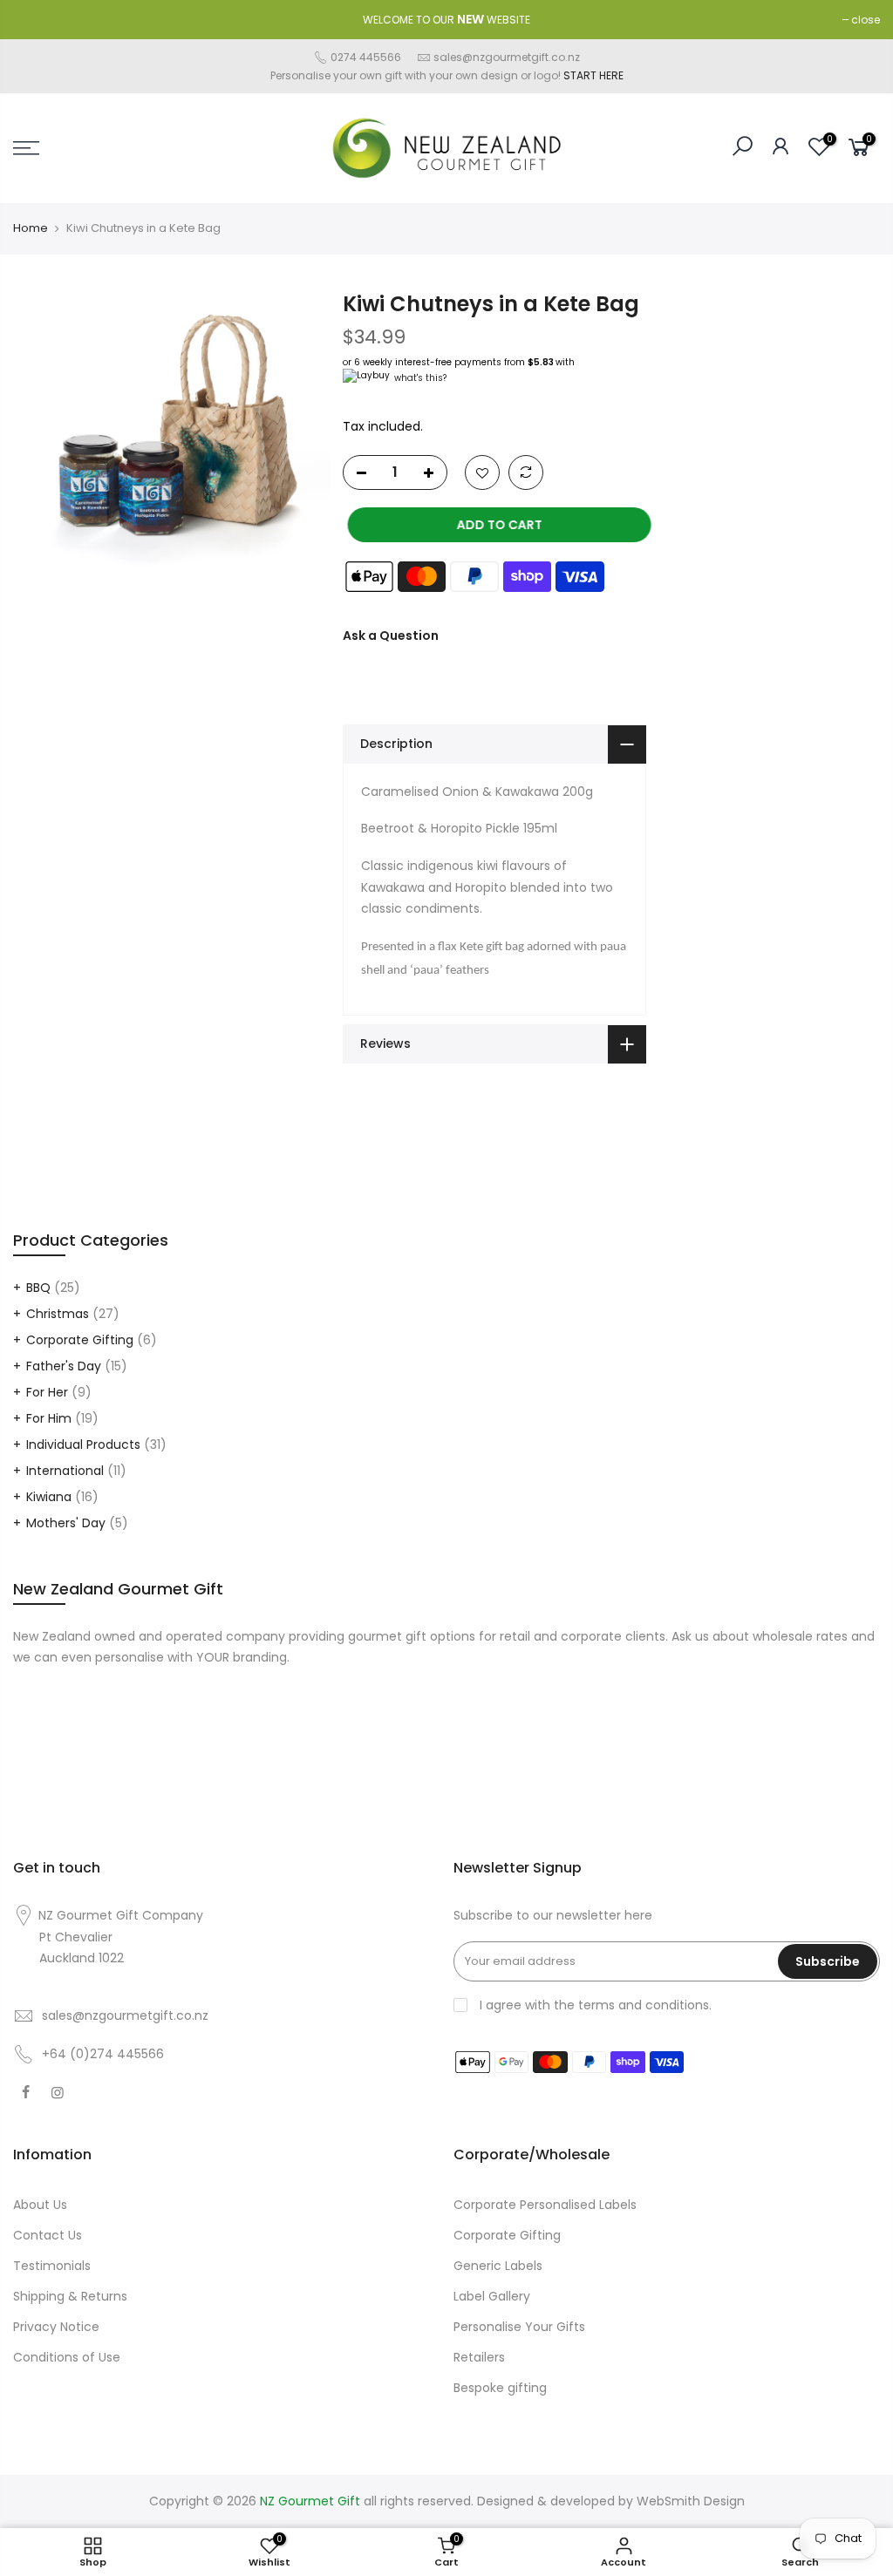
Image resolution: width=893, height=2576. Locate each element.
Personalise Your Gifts (519, 2327)
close (866, 20)
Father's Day (64, 1366)
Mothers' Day (66, 1523)
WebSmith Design (691, 2501)
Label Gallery (492, 2296)
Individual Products (83, 1444)
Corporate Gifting (80, 1340)
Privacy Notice (56, 2327)
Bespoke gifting (500, 2388)
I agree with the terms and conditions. (594, 2005)
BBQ (38, 1288)
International (65, 1471)
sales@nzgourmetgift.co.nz (507, 57)
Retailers (479, 2357)
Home (31, 228)
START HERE (593, 75)
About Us (40, 2205)
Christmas (58, 1314)
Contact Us (48, 2235)
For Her (47, 1392)
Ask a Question (391, 635)
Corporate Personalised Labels (545, 2205)
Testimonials (52, 2266)
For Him (49, 1418)
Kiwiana (49, 1497)
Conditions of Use (67, 2357)
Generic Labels (498, 2266)
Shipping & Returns (70, 2296)
